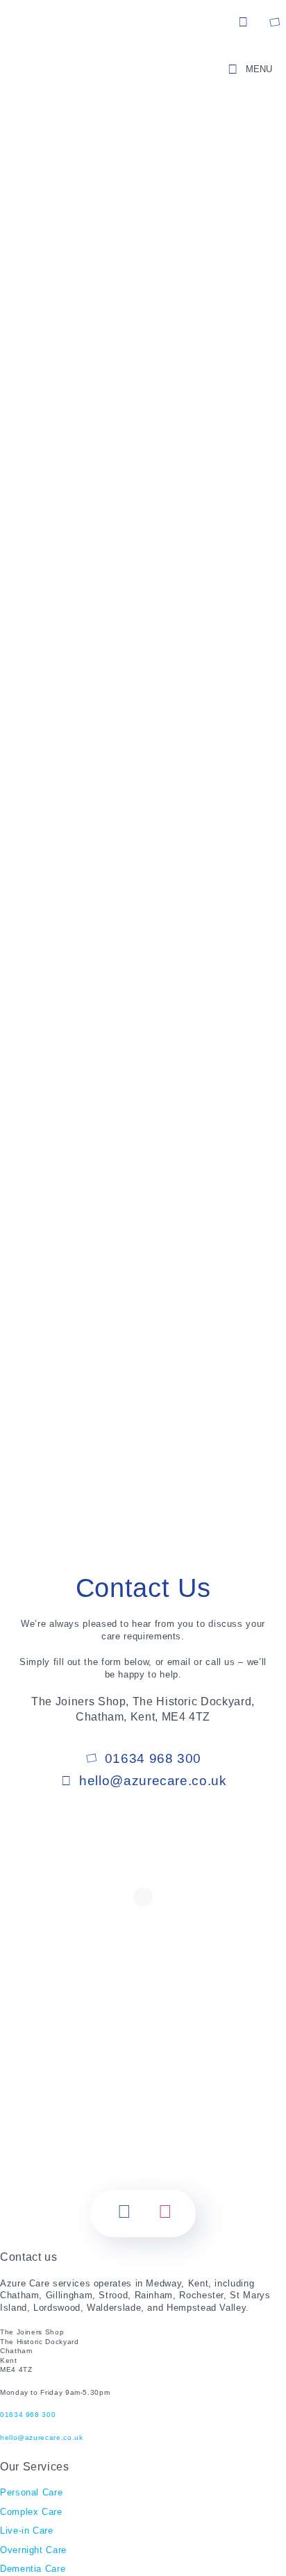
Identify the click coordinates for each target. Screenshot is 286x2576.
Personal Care (31, 2492)
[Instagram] (166, 2214)
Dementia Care (33, 2569)
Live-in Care (27, 2531)
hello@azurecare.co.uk (244, 22)
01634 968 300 (274, 22)
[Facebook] (125, 2214)
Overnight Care (33, 2550)
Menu (259, 69)
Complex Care (31, 2512)
